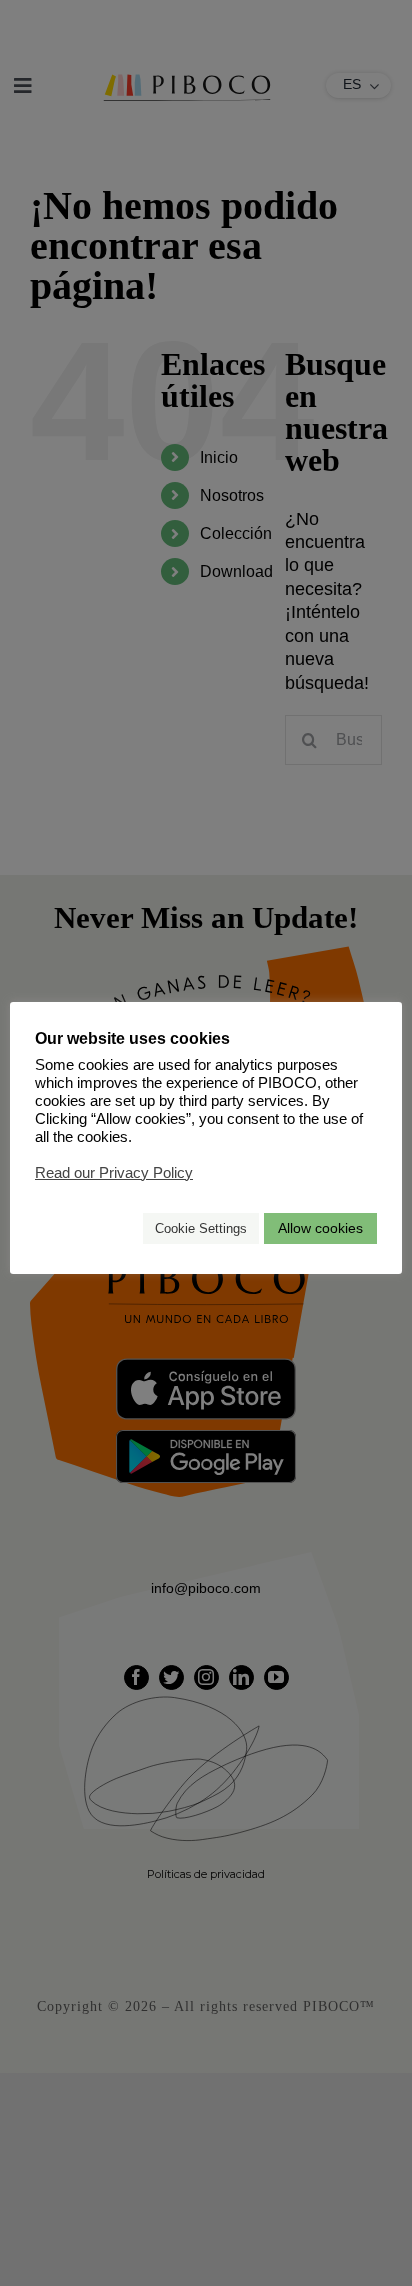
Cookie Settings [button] (201, 1228)
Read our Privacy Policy (114, 1173)
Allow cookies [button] (320, 1228)
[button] (119, 1228)
